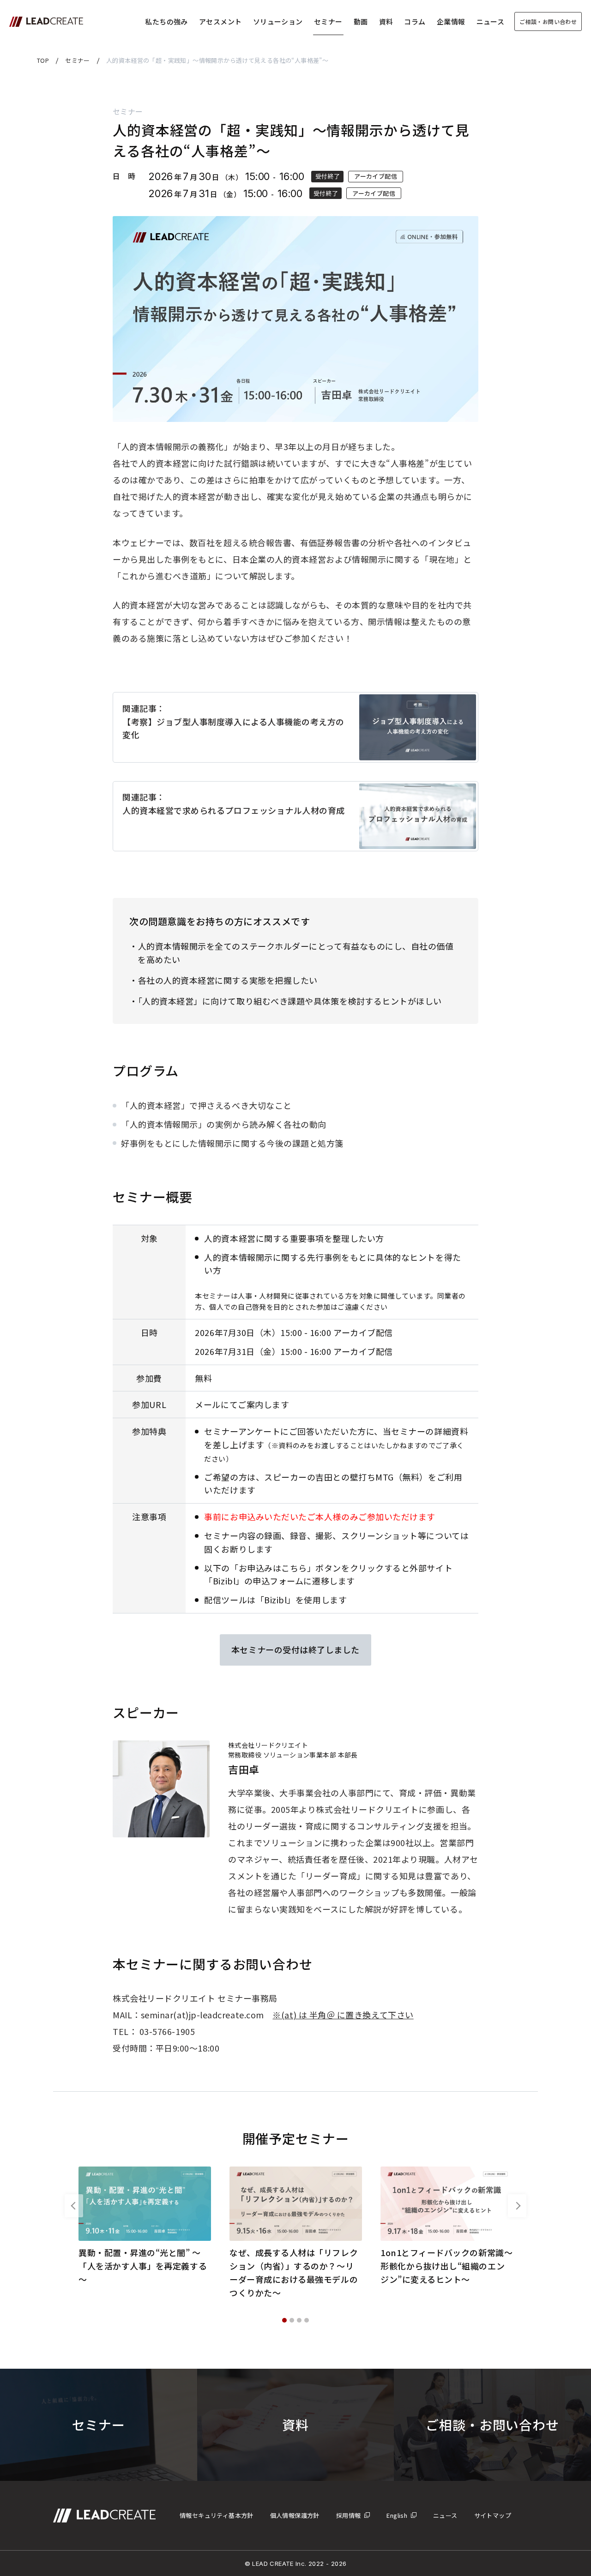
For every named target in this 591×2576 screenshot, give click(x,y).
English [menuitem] (397, 2515)
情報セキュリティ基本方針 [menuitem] (217, 2515)
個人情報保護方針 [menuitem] (295, 2515)
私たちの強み (166, 21)
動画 (361, 21)
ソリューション (278, 21)
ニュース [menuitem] (445, 2515)
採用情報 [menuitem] (349, 2515)
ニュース (491, 21)
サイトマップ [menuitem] (493, 2515)
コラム (415, 21)
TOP (43, 60)
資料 (386, 21)
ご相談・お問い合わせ (548, 21)
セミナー (328, 21)
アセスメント (220, 21)
